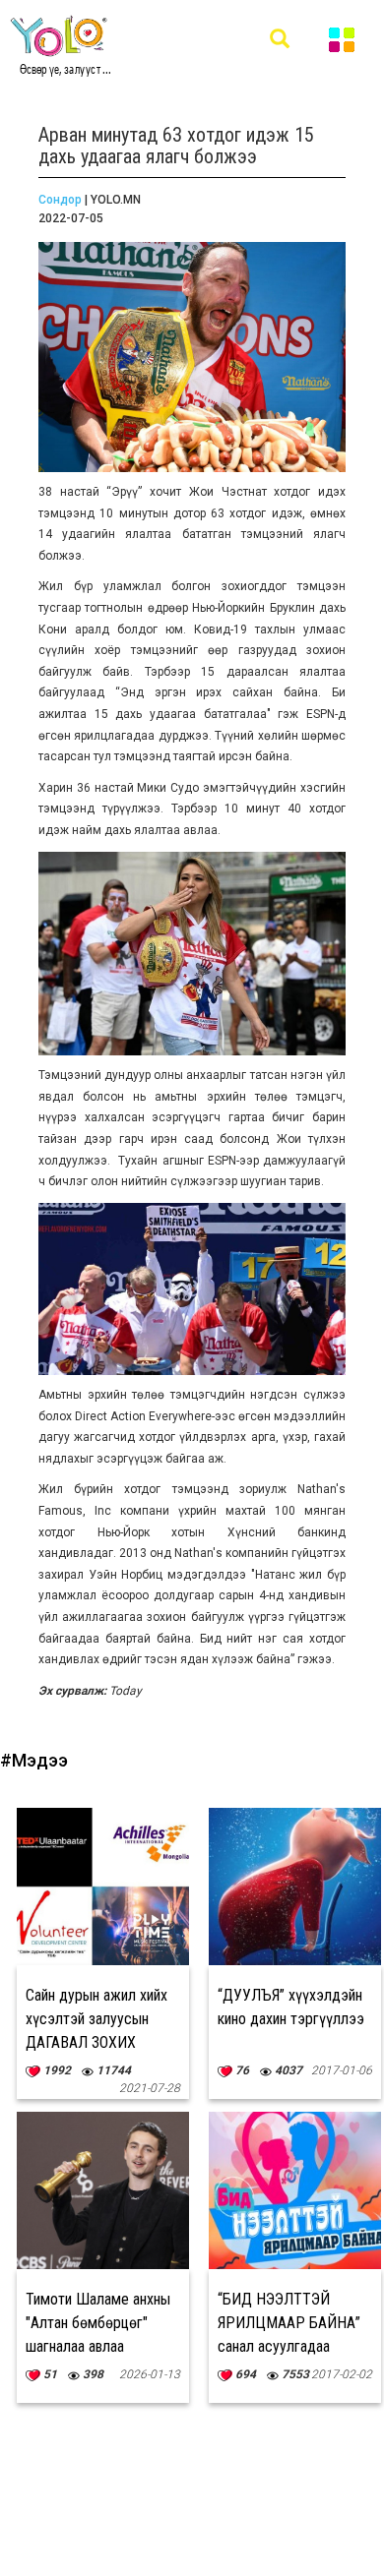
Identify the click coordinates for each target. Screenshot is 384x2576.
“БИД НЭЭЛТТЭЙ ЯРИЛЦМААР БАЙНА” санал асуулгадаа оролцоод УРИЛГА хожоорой (289, 2346)
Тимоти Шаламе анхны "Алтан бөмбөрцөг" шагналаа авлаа (98, 2323)
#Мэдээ (34, 1760)
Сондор (60, 200)
